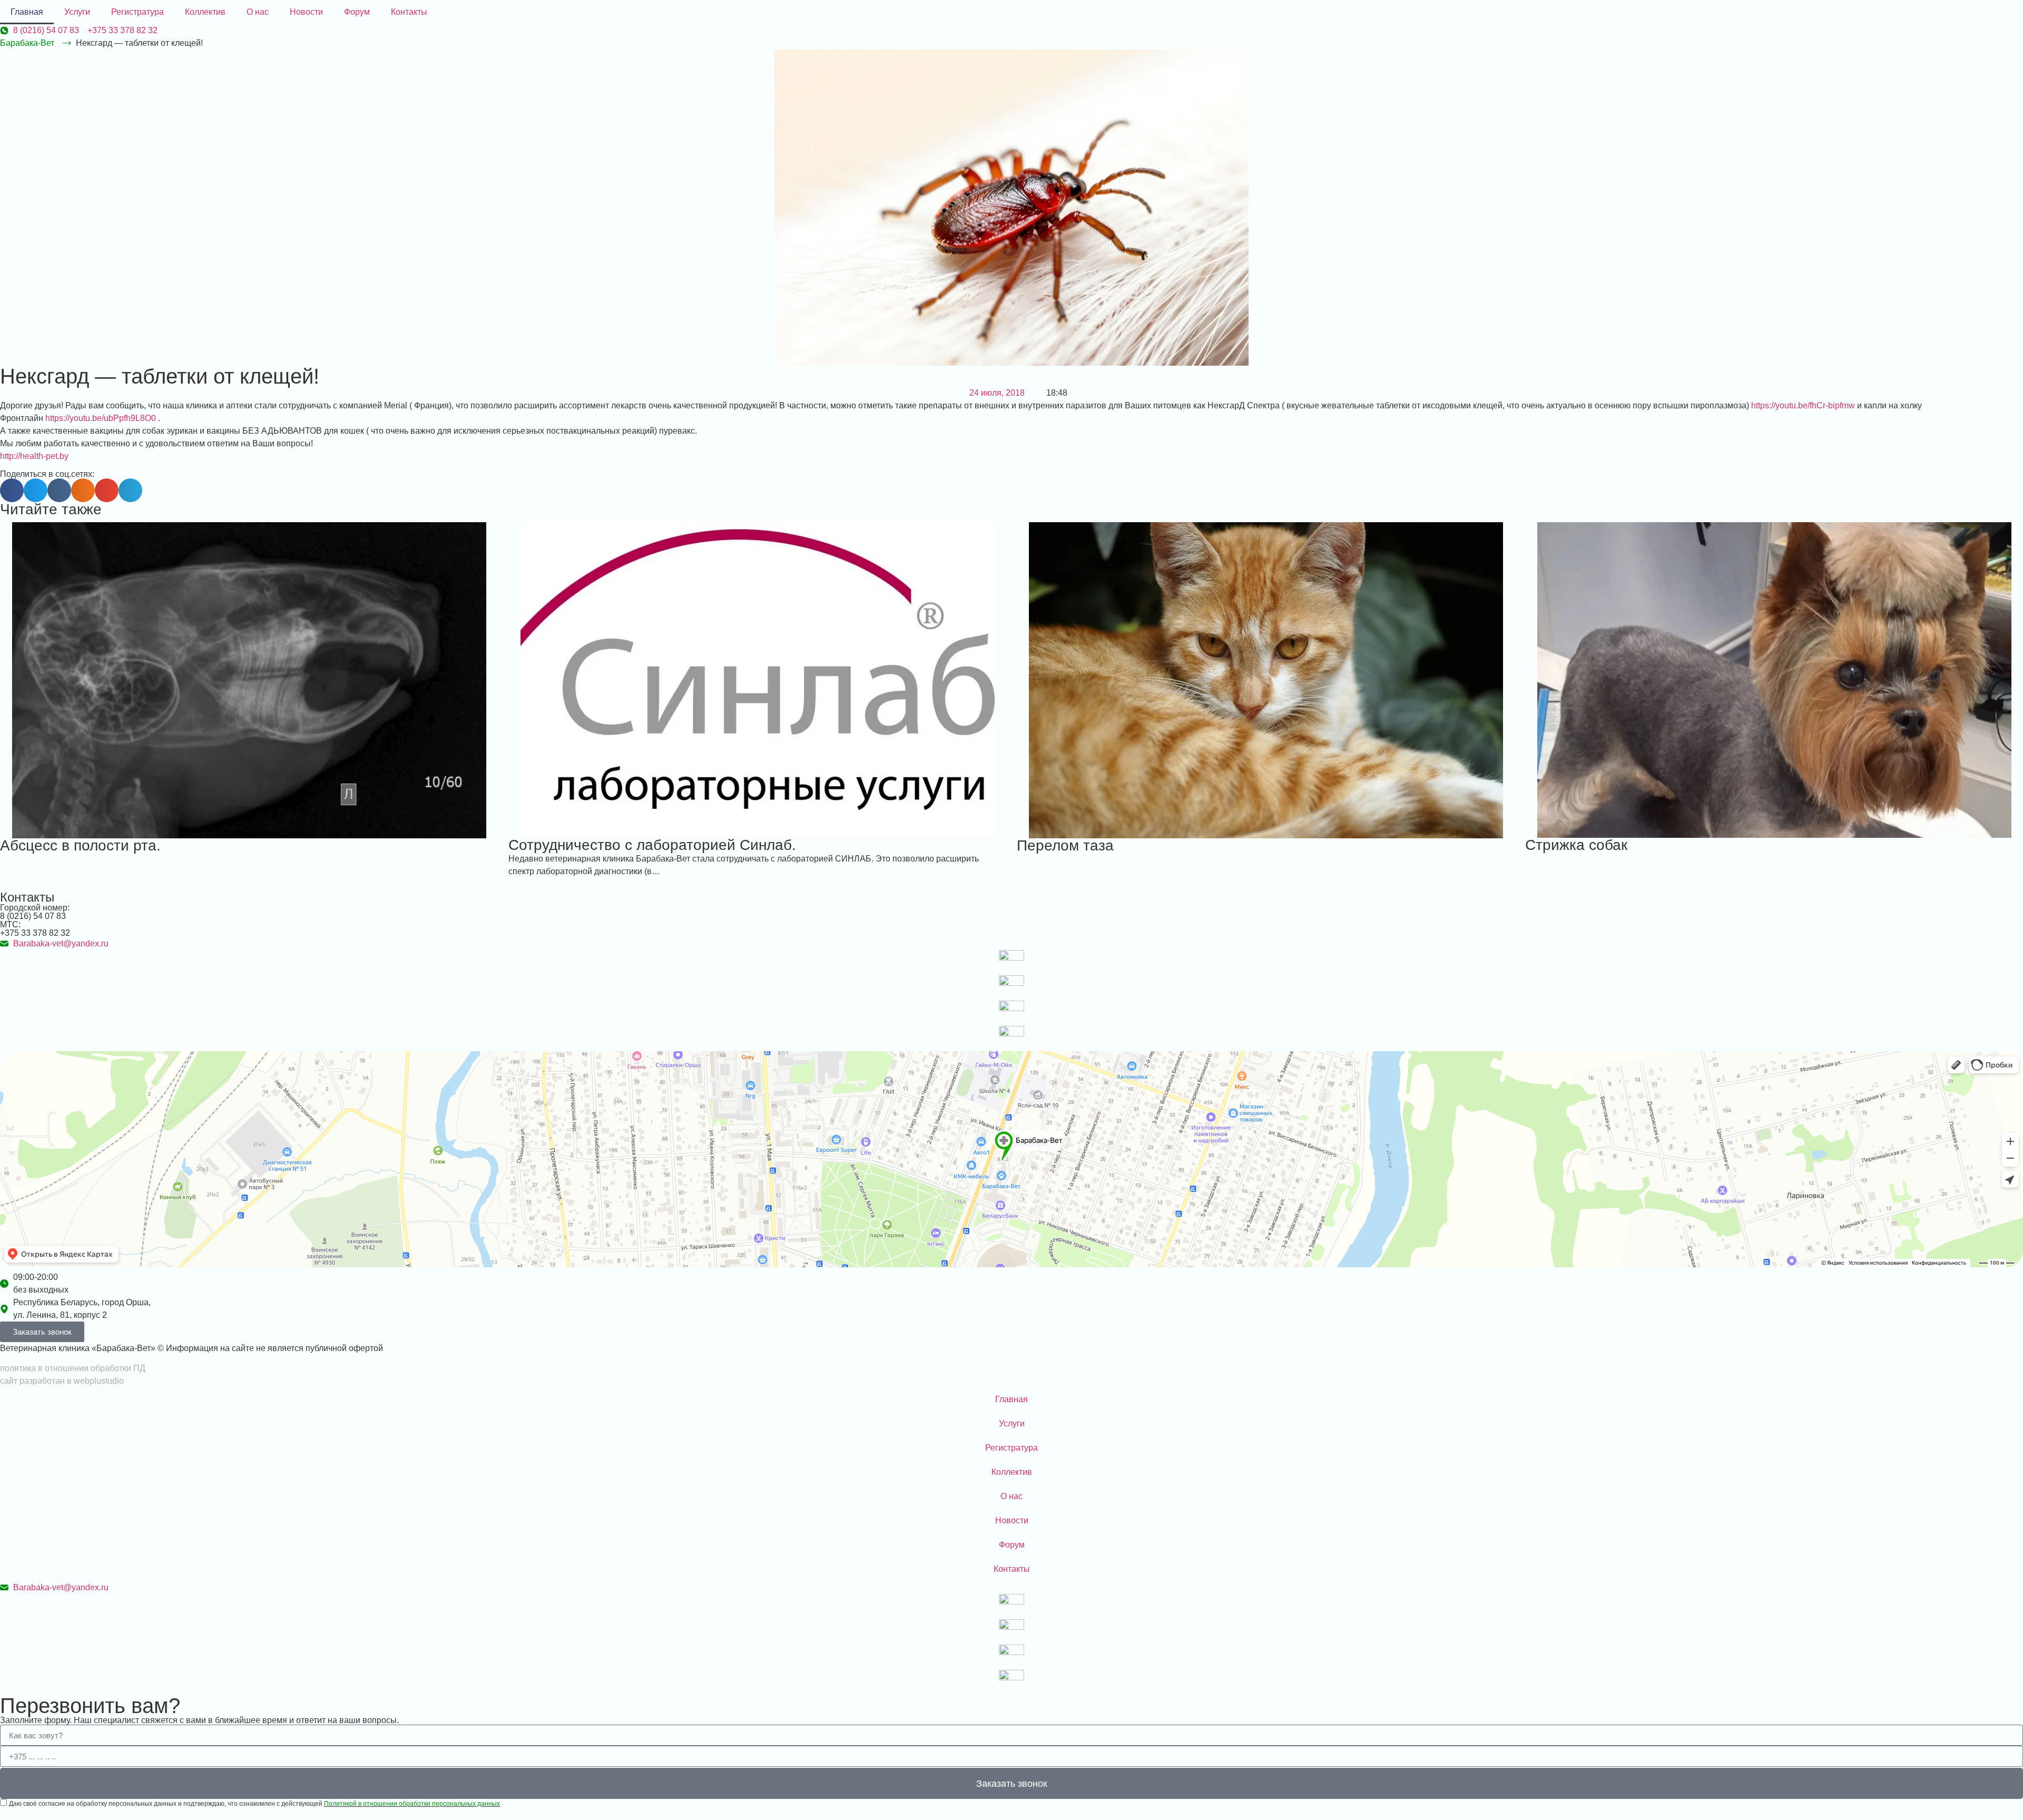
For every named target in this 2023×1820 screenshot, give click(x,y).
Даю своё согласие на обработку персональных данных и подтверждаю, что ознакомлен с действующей (254, 1804)
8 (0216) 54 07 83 (33, 916)
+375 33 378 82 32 (35, 933)
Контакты (409, 12)
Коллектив (205, 12)
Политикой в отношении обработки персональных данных (412, 1804)
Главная (27, 12)
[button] (12, 490)
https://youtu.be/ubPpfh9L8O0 (101, 418)
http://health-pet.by (34, 456)
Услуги (77, 12)
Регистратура (138, 12)
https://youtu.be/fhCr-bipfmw (1803, 405)
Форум (357, 12)
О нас (258, 12)
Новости (306, 12)
